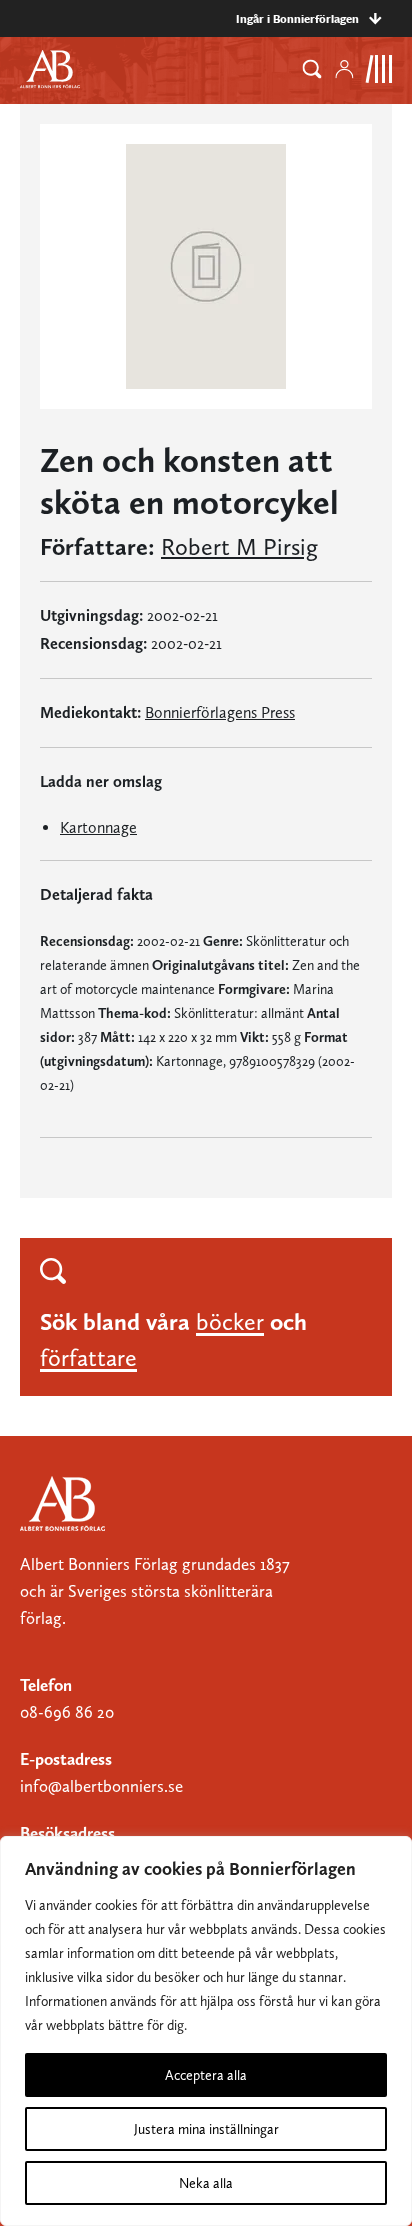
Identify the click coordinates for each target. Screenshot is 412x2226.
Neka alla (206, 2183)
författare (88, 1357)
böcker (230, 1321)
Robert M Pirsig (239, 547)
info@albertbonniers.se (101, 1786)
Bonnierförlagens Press (220, 712)
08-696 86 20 (67, 1712)
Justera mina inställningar (206, 2129)
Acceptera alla (206, 2075)
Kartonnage (98, 827)
